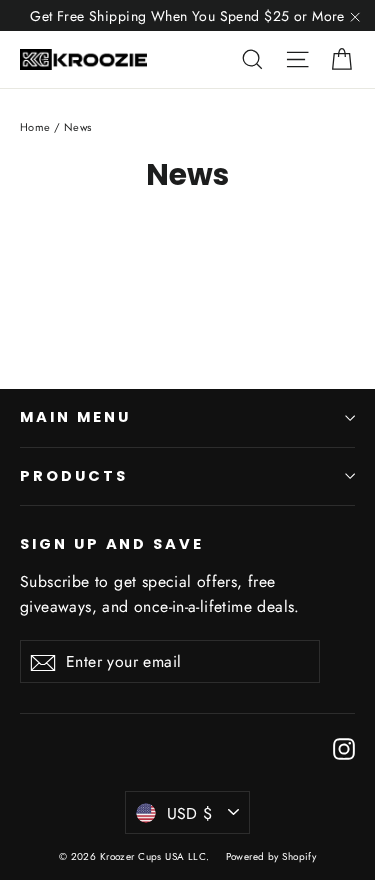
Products (74, 476)
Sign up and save (112, 544)
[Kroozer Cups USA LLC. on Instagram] (344, 747)
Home (35, 127)
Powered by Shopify (271, 856)
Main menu (75, 417)
